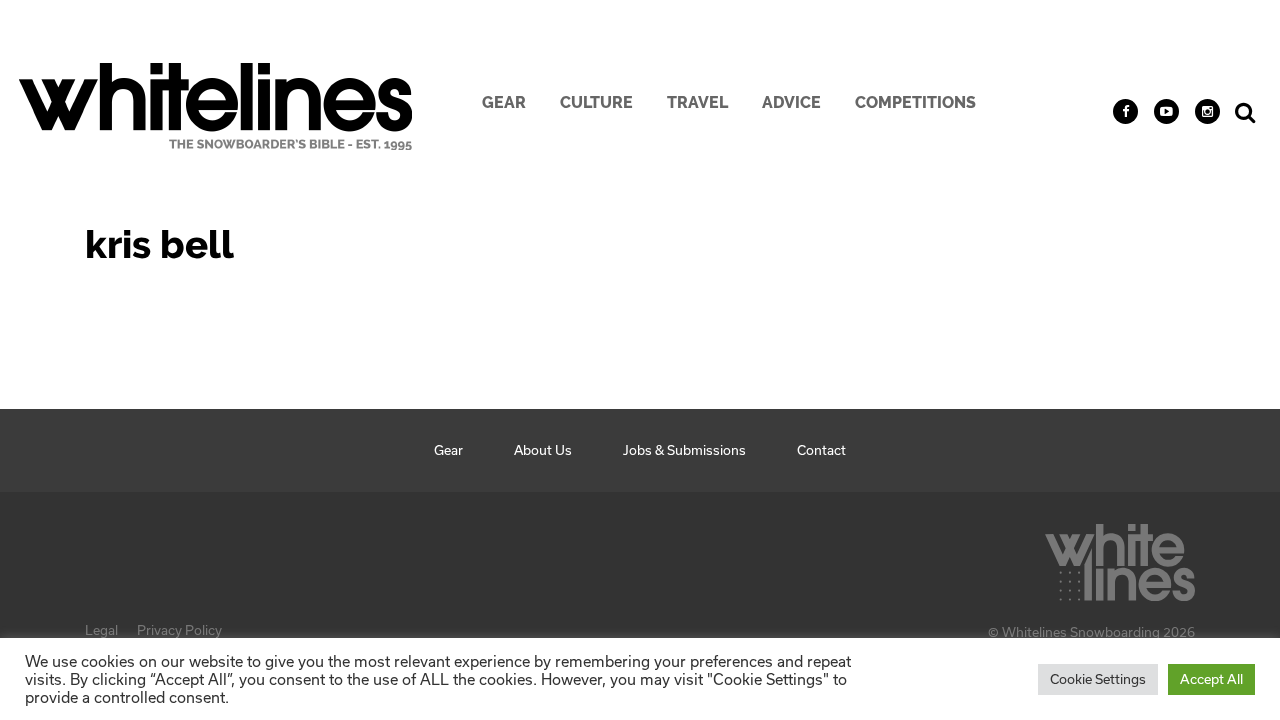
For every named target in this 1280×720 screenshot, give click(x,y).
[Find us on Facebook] (1125, 111)
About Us (543, 450)
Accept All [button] (1211, 679)
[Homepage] (1120, 557)
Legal (101, 630)
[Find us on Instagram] (1207, 111)
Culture (596, 102)
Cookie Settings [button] (1098, 679)
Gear (504, 102)
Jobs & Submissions (684, 450)
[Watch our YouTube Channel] (1166, 111)
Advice (791, 102)
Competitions (915, 102)
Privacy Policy (179, 630)
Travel (697, 102)
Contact (821, 450)
